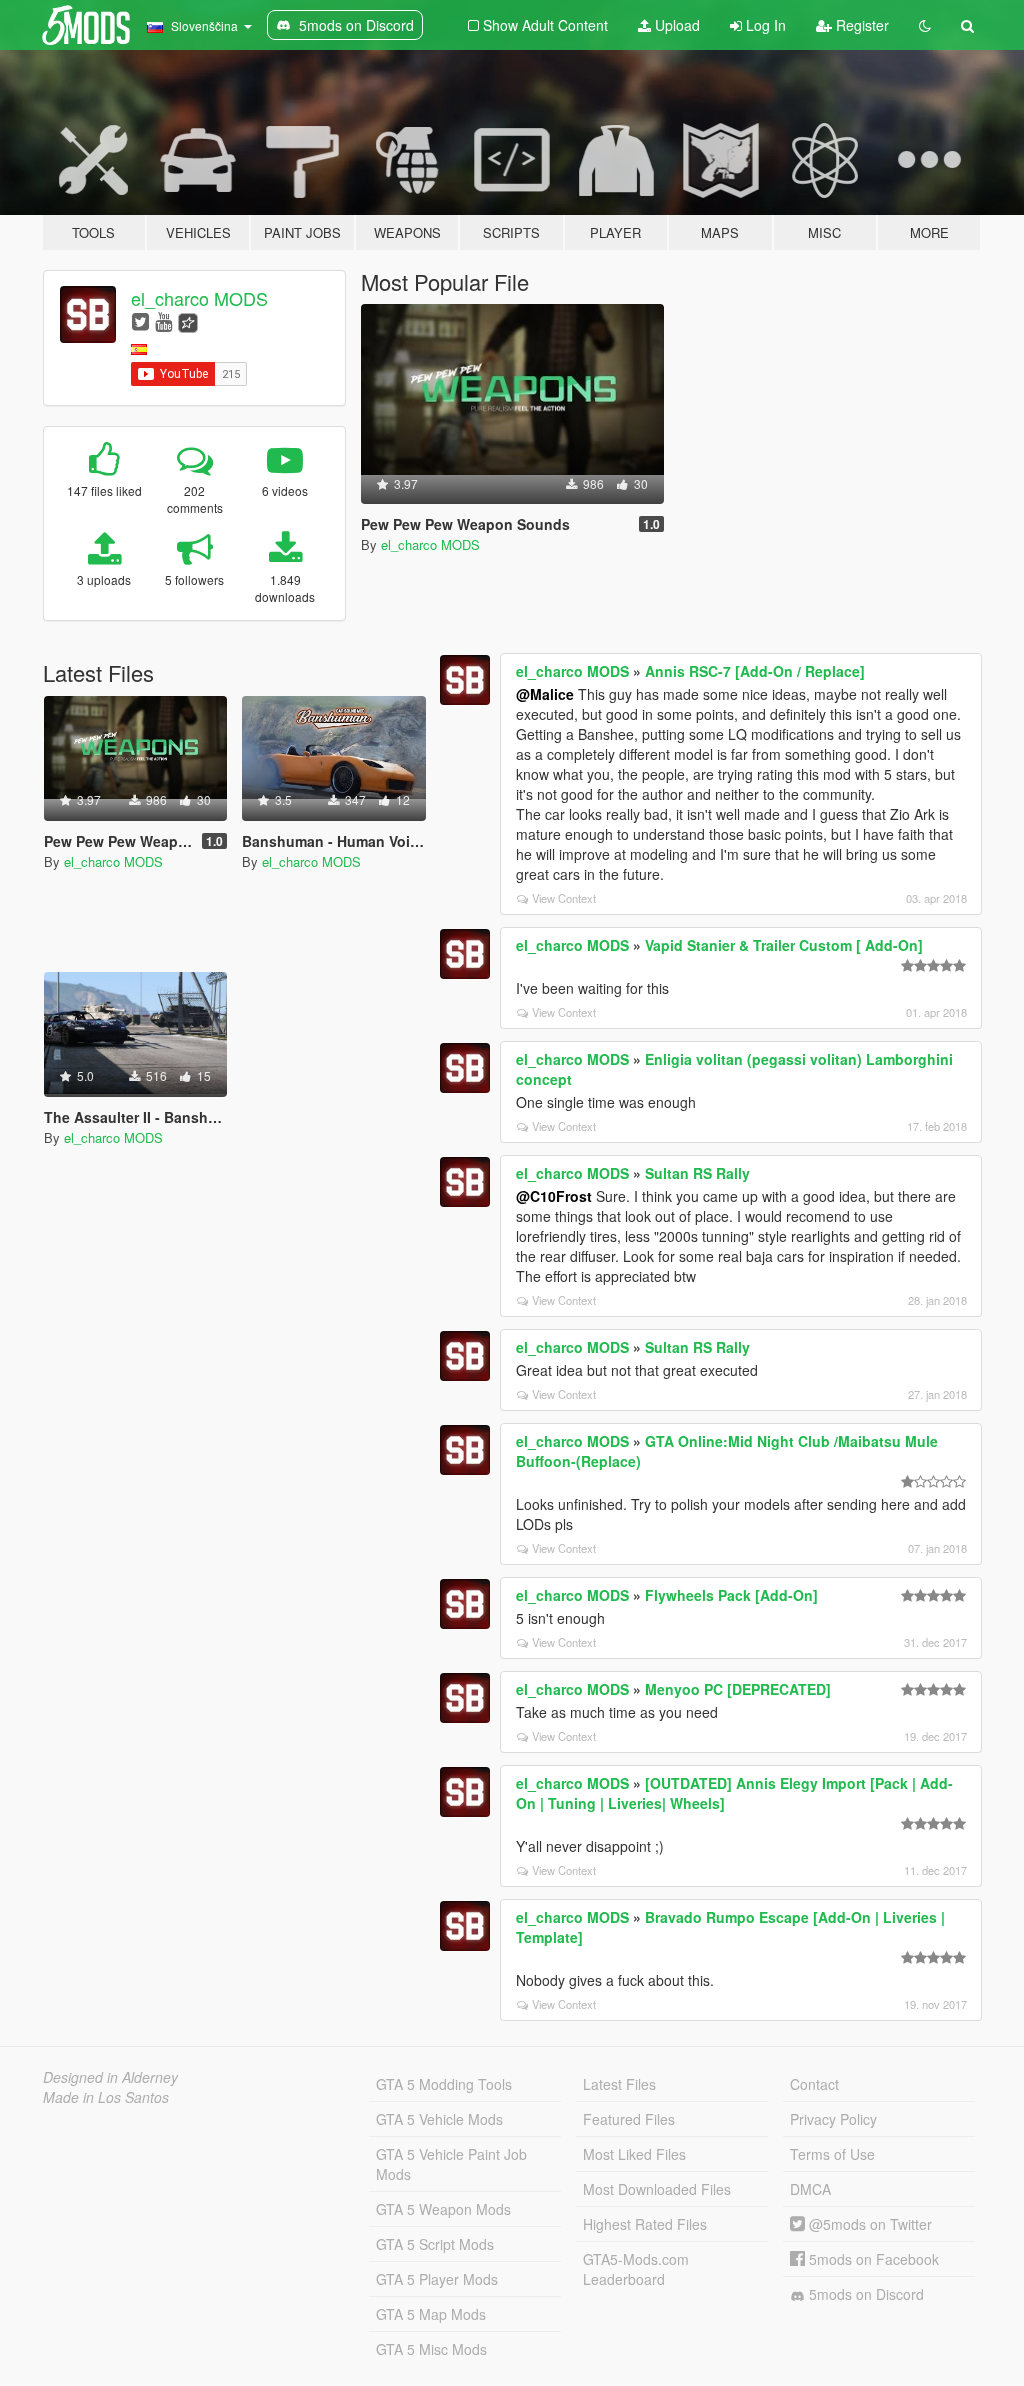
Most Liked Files (634, 2154)
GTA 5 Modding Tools (444, 2084)
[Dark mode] (925, 25)
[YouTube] (163, 320)
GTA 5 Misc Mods (431, 2349)
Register (860, 25)
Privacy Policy (833, 2119)
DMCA (810, 2189)
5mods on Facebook (872, 2259)
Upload (675, 25)
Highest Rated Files (645, 2224)
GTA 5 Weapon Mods (443, 2209)
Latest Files (619, 2084)
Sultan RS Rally (697, 1173)
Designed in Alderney (110, 2077)
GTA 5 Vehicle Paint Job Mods (451, 2164)
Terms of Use (832, 2154)
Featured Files (629, 2119)
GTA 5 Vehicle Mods (439, 2119)
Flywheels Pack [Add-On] (731, 1595)
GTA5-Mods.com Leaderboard (636, 2269)
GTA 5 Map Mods (431, 2314)
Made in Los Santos (106, 2097)
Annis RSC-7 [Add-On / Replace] (755, 671)
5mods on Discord (864, 2294)
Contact (814, 2084)
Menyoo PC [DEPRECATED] (738, 1689)
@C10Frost (554, 1196)
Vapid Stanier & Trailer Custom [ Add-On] (784, 945)
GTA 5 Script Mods (435, 2244)
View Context (564, 898)
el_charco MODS (199, 298)
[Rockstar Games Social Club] (188, 320)
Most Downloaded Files (657, 2189)
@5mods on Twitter (868, 2224)
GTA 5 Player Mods (437, 2279)
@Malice (545, 694)
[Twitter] (140, 320)
